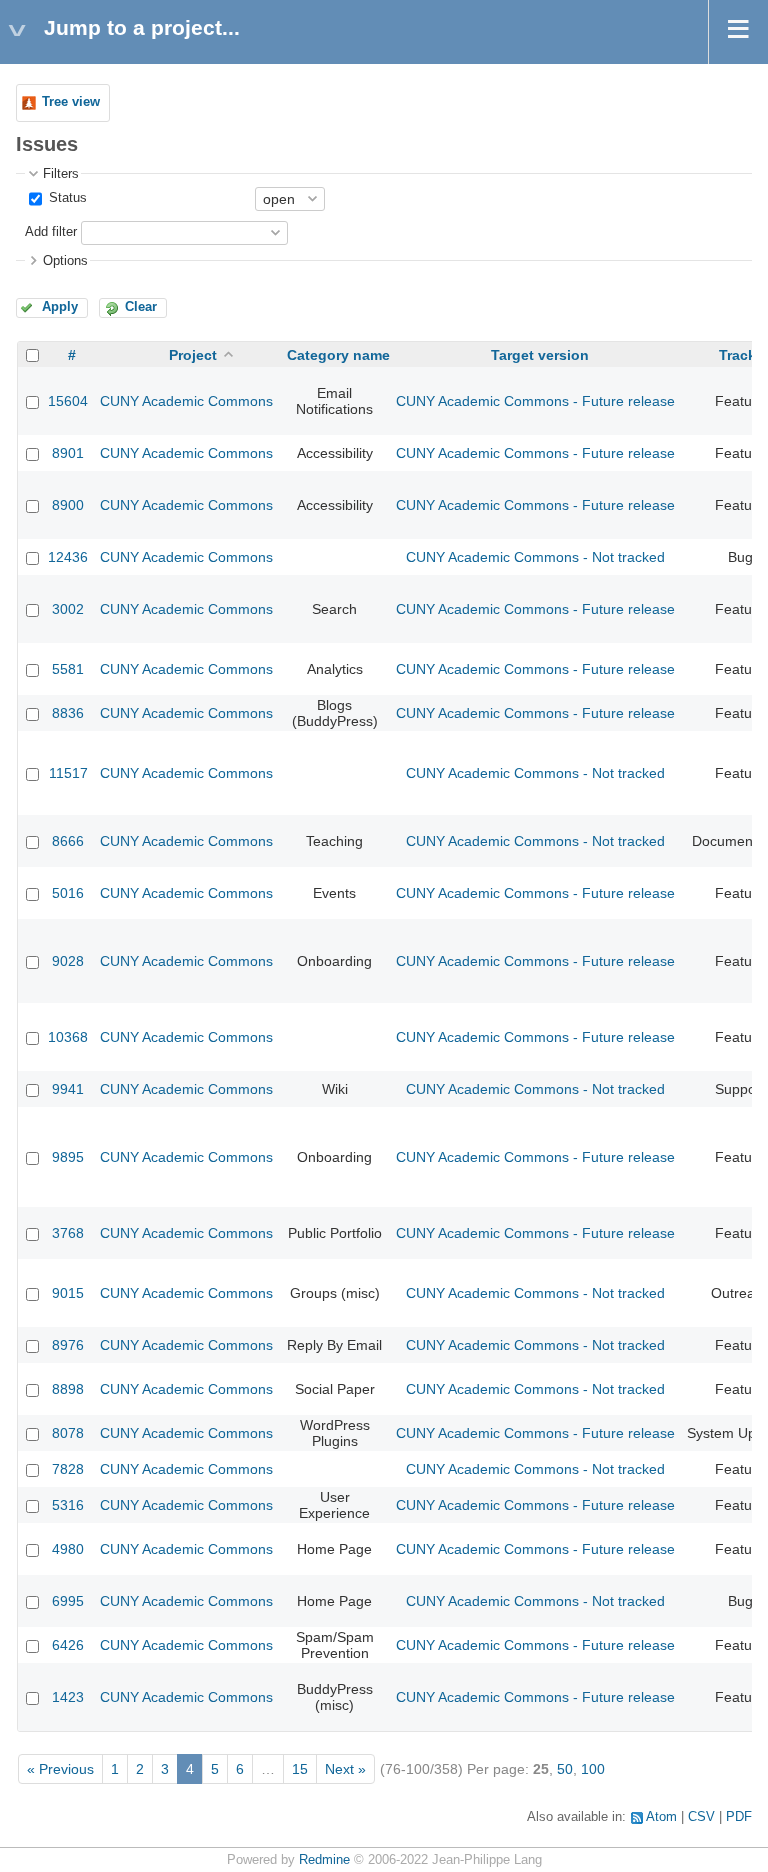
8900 (68, 505)
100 (593, 1769)
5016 (68, 893)
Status (66, 198)
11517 (68, 773)
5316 (68, 1505)
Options (65, 261)
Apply (60, 307)
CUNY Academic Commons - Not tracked (535, 557)
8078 (68, 1433)
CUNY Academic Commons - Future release (535, 401)
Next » (345, 1769)
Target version (540, 355)
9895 (68, 1157)
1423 (68, 1697)
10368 (68, 1037)
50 (565, 1769)
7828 (68, 1469)
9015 (68, 1293)
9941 (68, 1089)
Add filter (51, 232)
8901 (68, 453)
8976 (68, 1345)
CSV (701, 1817)
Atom (661, 1817)
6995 (68, 1601)
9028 (68, 961)
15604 (68, 401)
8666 (68, 841)
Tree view (71, 102)
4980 (68, 1549)
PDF (739, 1817)
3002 (68, 609)
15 (300, 1769)
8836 (68, 713)
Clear (141, 307)
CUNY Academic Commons (186, 401)
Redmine (324, 1860)
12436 (68, 557)
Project (193, 355)
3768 (68, 1233)
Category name (338, 355)
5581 (68, 669)
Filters (61, 174)
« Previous (60, 1769)
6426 (68, 1645)
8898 (68, 1389)
